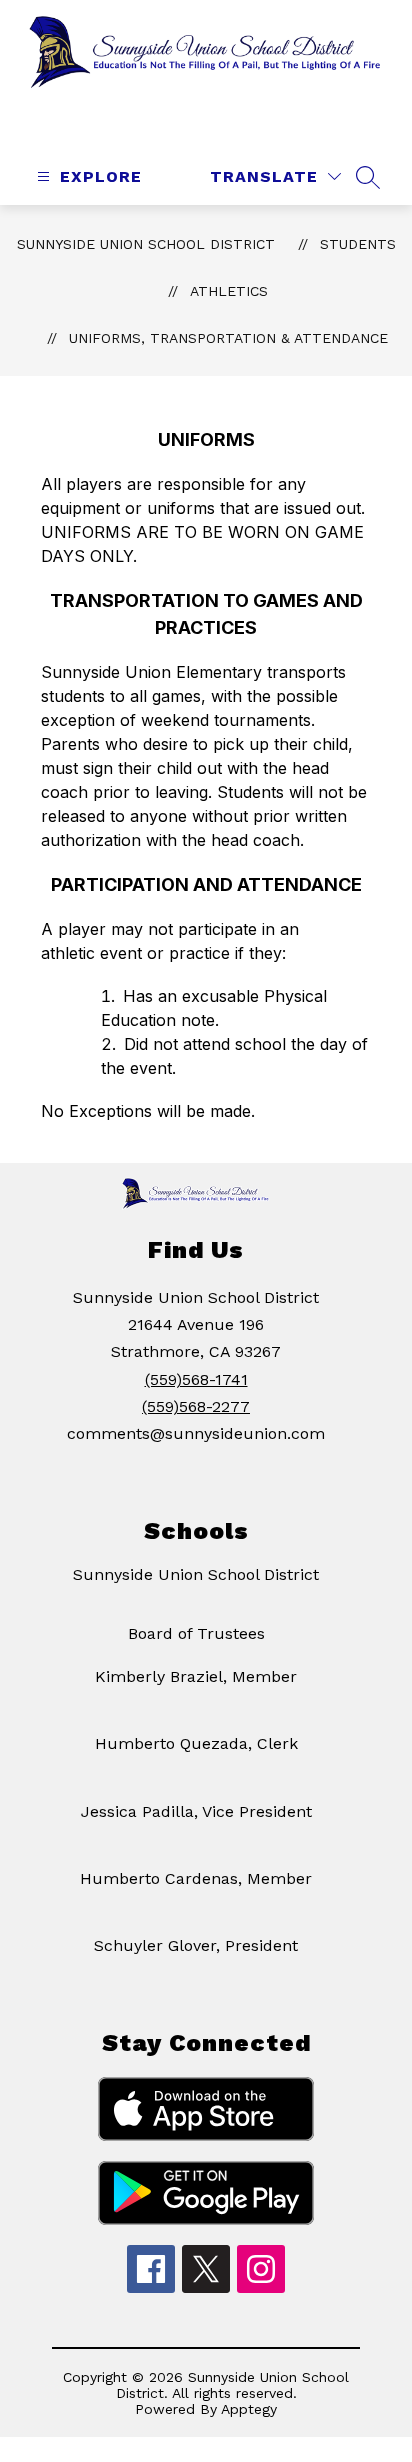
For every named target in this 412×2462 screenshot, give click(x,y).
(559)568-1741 (196, 1379)
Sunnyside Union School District (146, 244)
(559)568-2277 (196, 1406)
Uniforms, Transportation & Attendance (228, 338)
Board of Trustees (196, 1633)
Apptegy (249, 2409)
